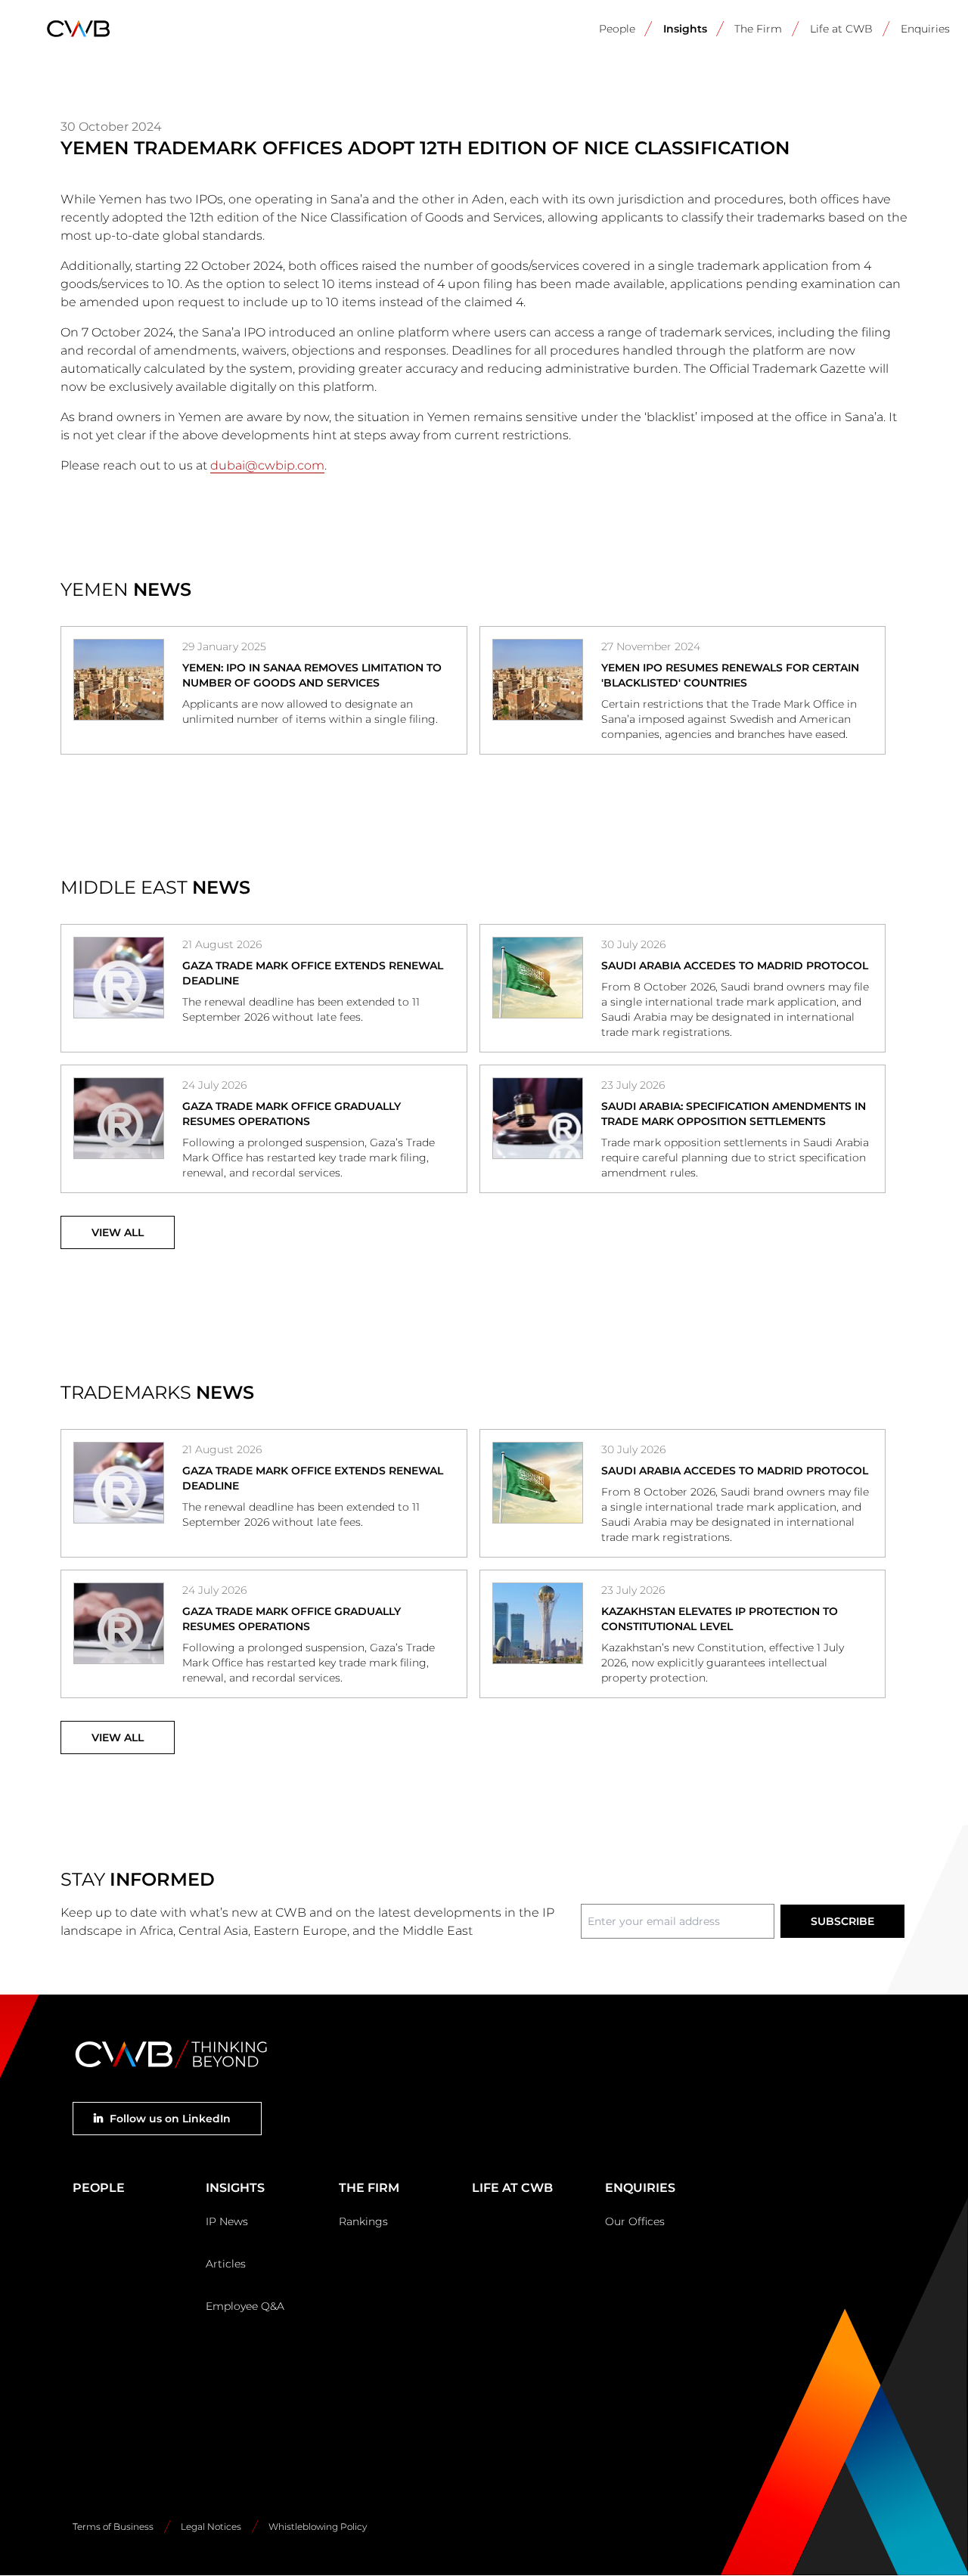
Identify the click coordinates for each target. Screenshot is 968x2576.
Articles (226, 2264)
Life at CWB (841, 29)
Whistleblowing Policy (318, 2526)
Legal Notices (211, 2526)
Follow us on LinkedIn (170, 2119)
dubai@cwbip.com (267, 465)
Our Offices (635, 2221)
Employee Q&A (245, 2306)
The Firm (758, 29)
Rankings (363, 2221)
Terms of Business (113, 2526)
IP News (227, 2221)
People (617, 29)
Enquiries (925, 29)
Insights (685, 29)
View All (118, 1232)
